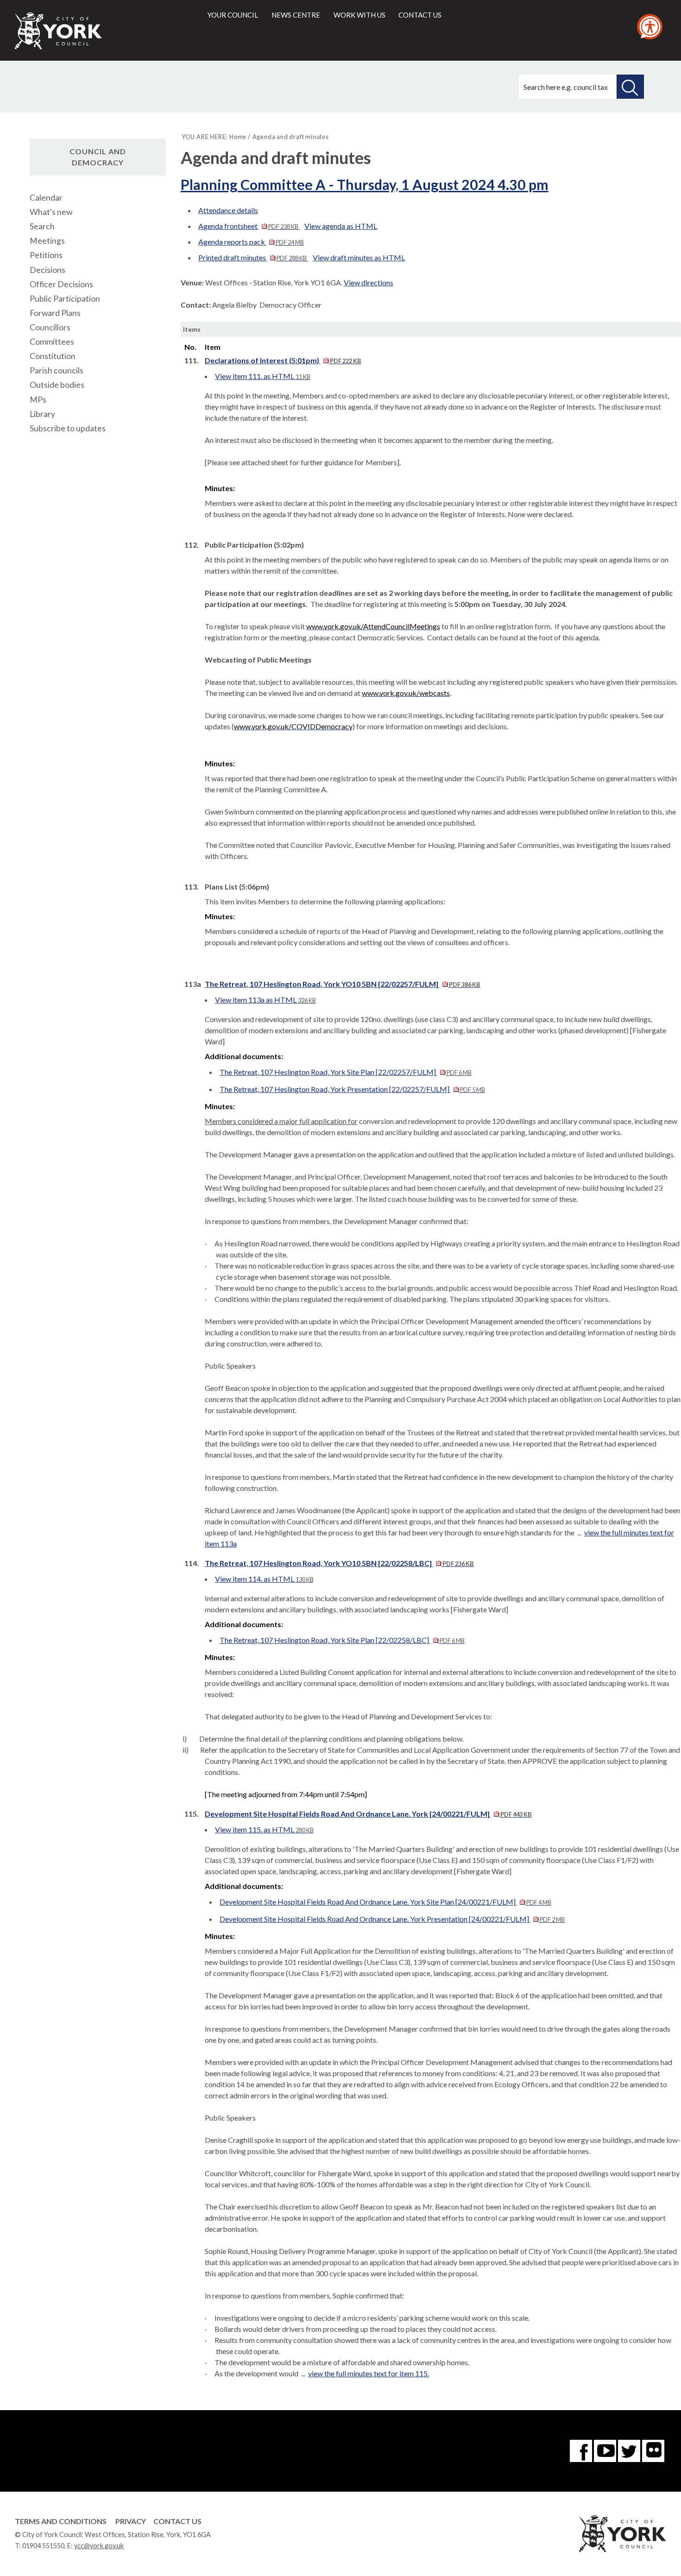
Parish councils (57, 370)
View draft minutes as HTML (359, 257)
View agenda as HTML (341, 226)
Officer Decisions (61, 284)
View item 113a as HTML (265, 1000)
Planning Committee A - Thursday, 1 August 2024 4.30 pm (365, 184)
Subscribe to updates (68, 428)
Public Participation (65, 299)
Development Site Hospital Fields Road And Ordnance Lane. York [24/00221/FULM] (368, 1814)
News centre (296, 15)
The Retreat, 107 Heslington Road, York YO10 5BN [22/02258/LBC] (339, 1563)
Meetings (47, 241)
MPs (38, 400)
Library (42, 414)
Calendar (46, 198)
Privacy (131, 2521)
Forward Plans (55, 313)
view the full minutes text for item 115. (369, 2373)
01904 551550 (43, 2546)
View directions (369, 282)
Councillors (50, 327)
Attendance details (228, 210)
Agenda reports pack (251, 242)
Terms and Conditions (61, 2521)
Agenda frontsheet (248, 226)
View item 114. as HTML (264, 1579)
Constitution (53, 356)
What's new (51, 212)
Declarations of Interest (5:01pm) (283, 360)
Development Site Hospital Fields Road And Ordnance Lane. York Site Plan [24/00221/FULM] (385, 1902)
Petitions (46, 255)
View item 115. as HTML (264, 1829)
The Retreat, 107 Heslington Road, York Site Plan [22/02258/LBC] (342, 1640)
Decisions (47, 270)
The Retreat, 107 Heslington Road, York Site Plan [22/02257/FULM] (346, 1072)
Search (42, 226)
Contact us (420, 15)
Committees (52, 342)
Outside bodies (57, 385)
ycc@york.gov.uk (99, 2546)
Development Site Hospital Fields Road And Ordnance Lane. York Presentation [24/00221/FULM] (392, 1919)
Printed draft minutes (252, 257)
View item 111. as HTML (263, 376)
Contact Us (177, 2521)
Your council (233, 15)
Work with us (359, 15)
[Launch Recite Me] (650, 27)
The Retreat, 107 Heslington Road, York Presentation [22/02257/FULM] (352, 1089)
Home (238, 137)
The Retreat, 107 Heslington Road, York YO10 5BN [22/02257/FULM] (343, 984)
